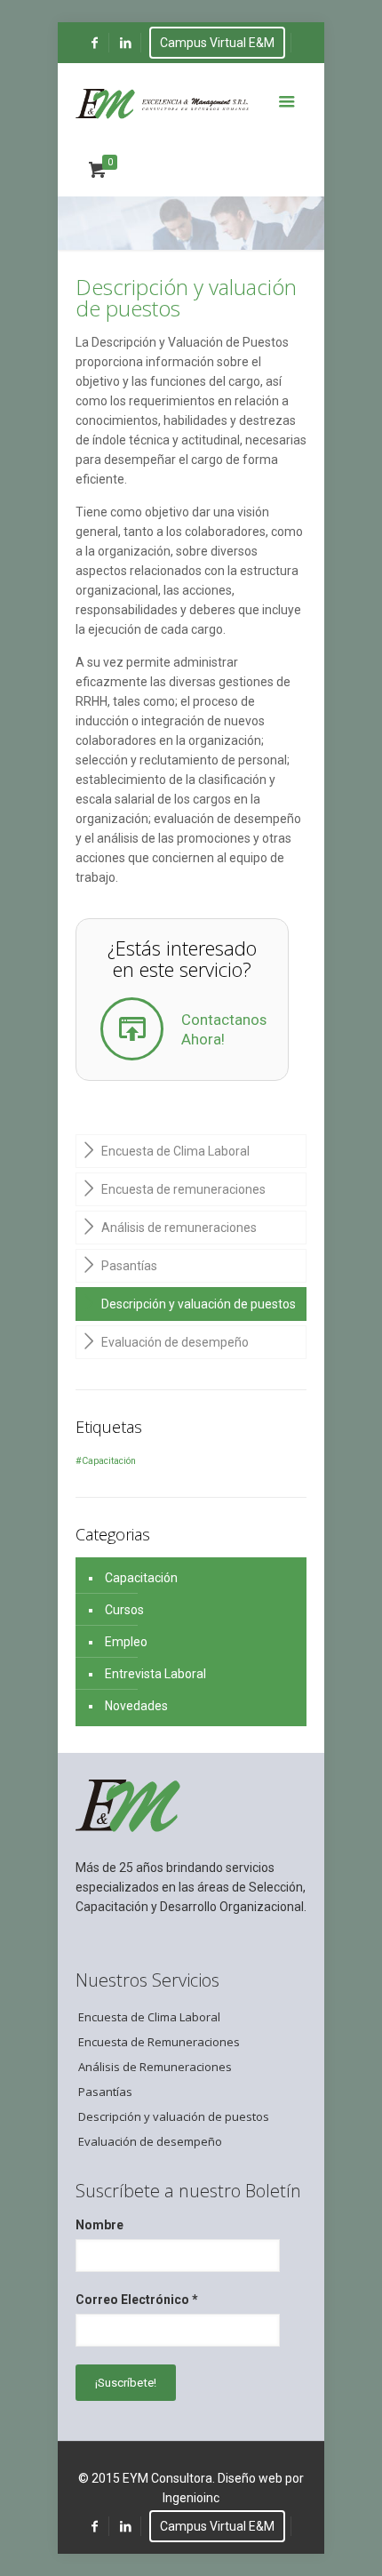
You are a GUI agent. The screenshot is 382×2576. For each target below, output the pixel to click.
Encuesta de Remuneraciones (159, 2042)
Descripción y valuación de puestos (199, 1304)
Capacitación (141, 1578)
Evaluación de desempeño (175, 1342)
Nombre (99, 2225)
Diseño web (250, 2478)
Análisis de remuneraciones (179, 1228)
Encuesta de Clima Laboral (175, 1151)
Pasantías (129, 1266)
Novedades (136, 1706)
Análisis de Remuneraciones (155, 2067)
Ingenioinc (191, 2498)
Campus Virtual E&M (217, 43)
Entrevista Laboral (155, 1674)
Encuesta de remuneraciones (183, 1189)
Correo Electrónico (137, 2300)
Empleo (126, 1642)
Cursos (124, 1610)
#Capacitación (106, 1461)
